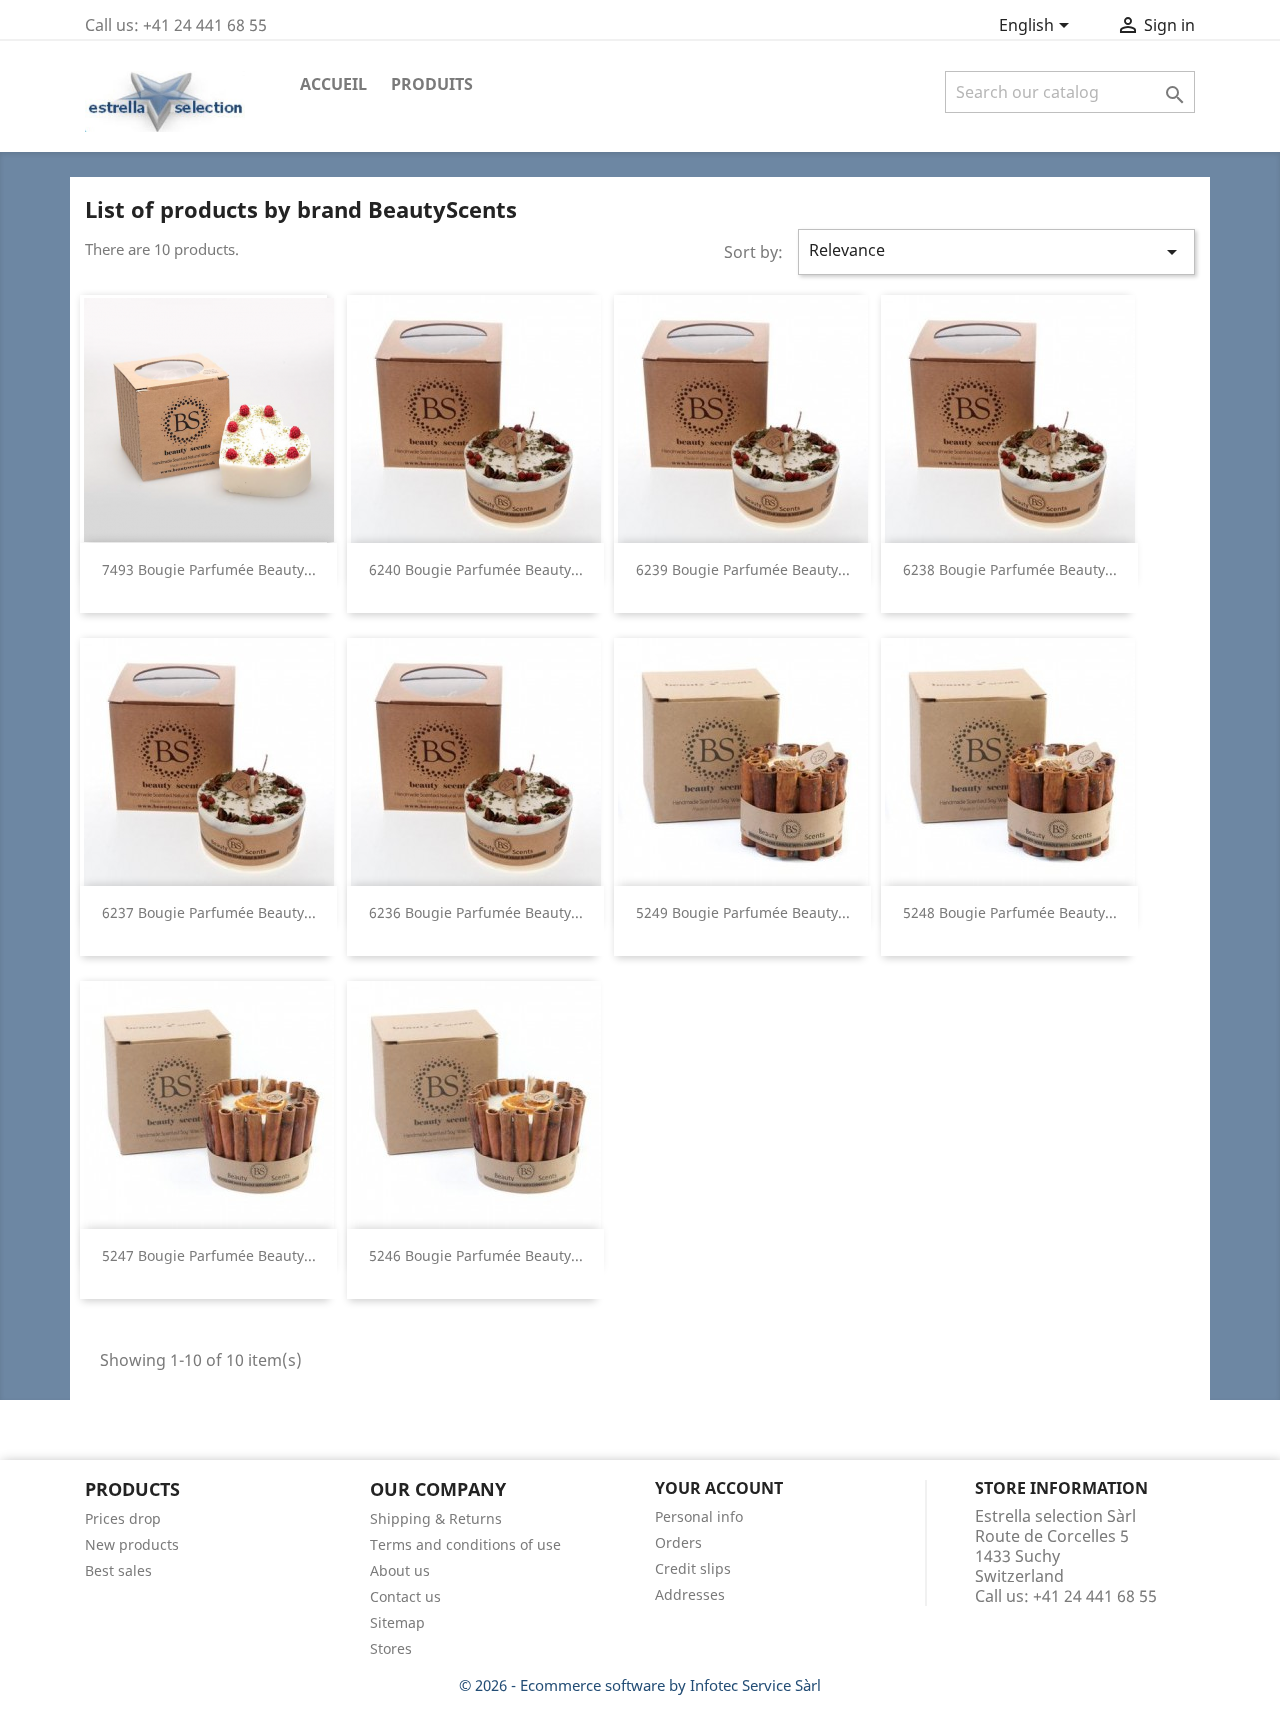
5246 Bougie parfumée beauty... (476, 1255)
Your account (719, 1488)
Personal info (699, 1516)
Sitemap (397, 1622)
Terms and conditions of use (465, 1544)
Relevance (997, 251)
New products (132, 1544)
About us (400, 1570)
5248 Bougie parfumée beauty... (1010, 912)
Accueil (333, 84)
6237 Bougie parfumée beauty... (209, 912)
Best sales (118, 1570)
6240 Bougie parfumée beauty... (476, 569)
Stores (391, 1648)
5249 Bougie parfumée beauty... (743, 912)
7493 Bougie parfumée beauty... (209, 569)
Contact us (405, 1596)
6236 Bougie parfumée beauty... (476, 912)
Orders (678, 1542)
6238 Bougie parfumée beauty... (1010, 569)
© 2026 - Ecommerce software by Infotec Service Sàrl (640, 1685)
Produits (432, 84)
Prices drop (123, 1518)
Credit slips (693, 1568)
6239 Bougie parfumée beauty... (743, 569)
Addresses (690, 1594)
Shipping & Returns (436, 1518)
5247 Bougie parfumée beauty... (209, 1255)
